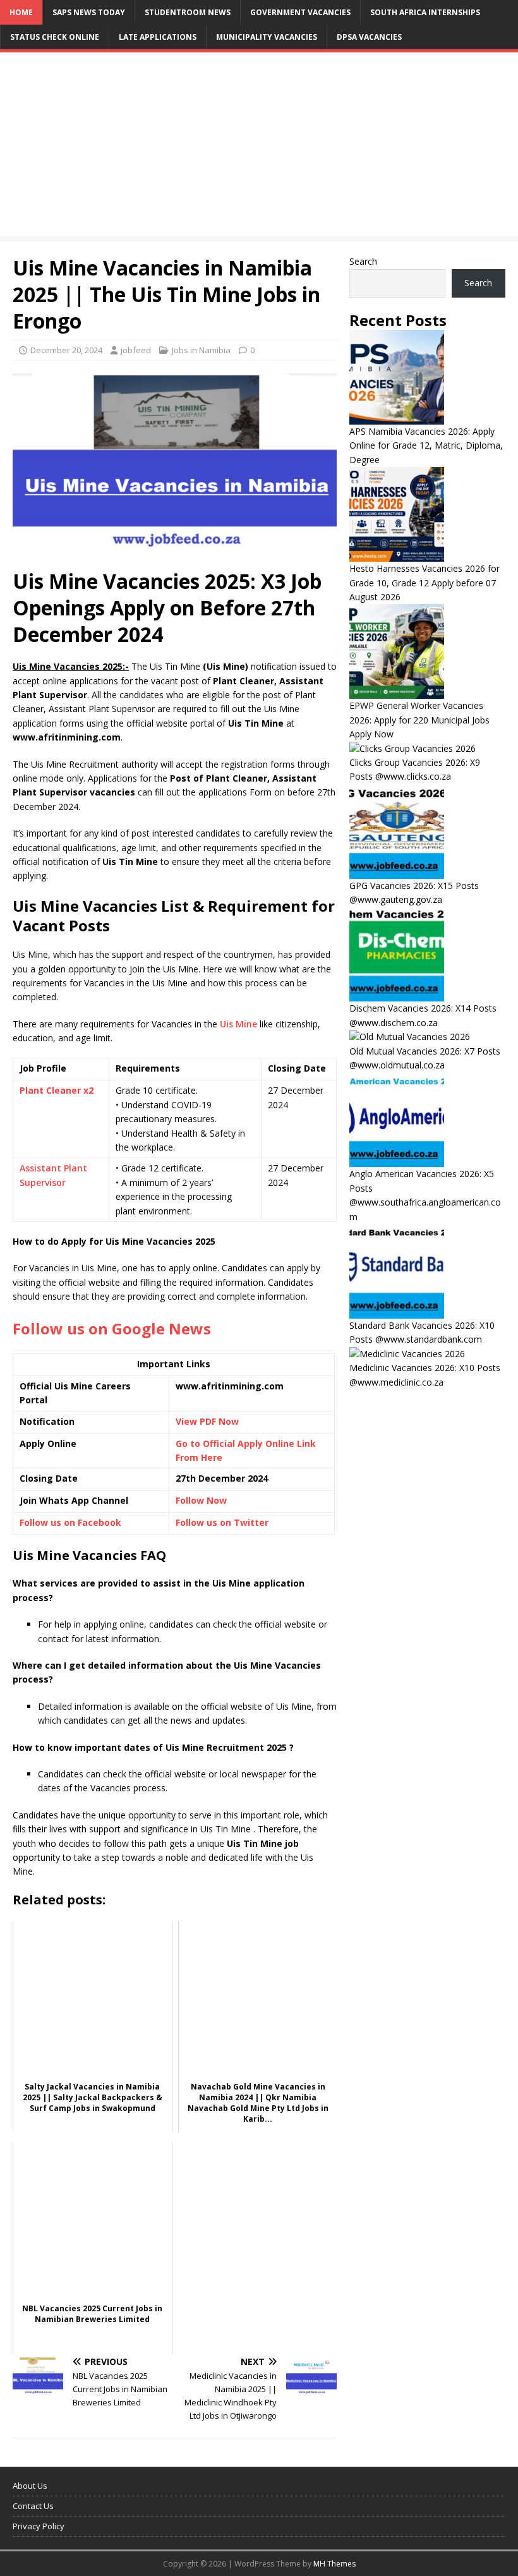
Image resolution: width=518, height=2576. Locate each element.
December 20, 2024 (66, 350)
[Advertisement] (259, 147)
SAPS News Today (89, 12)
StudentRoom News (188, 12)
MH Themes (334, 2564)
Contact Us (33, 2506)
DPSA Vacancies (369, 37)
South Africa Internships (425, 12)
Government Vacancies (300, 12)
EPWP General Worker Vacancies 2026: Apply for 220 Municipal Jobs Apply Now (419, 720)
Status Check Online (55, 37)
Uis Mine (238, 1024)
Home (21, 12)
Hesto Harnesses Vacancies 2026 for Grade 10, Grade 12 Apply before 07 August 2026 (425, 583)
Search (363, 261)
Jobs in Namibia (201, 350)
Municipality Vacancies (267, 37)
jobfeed (136, 350)
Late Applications (158, 37)
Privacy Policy (39, 2526)
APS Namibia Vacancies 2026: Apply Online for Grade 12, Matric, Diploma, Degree (426, 445)
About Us (30, 2486)
